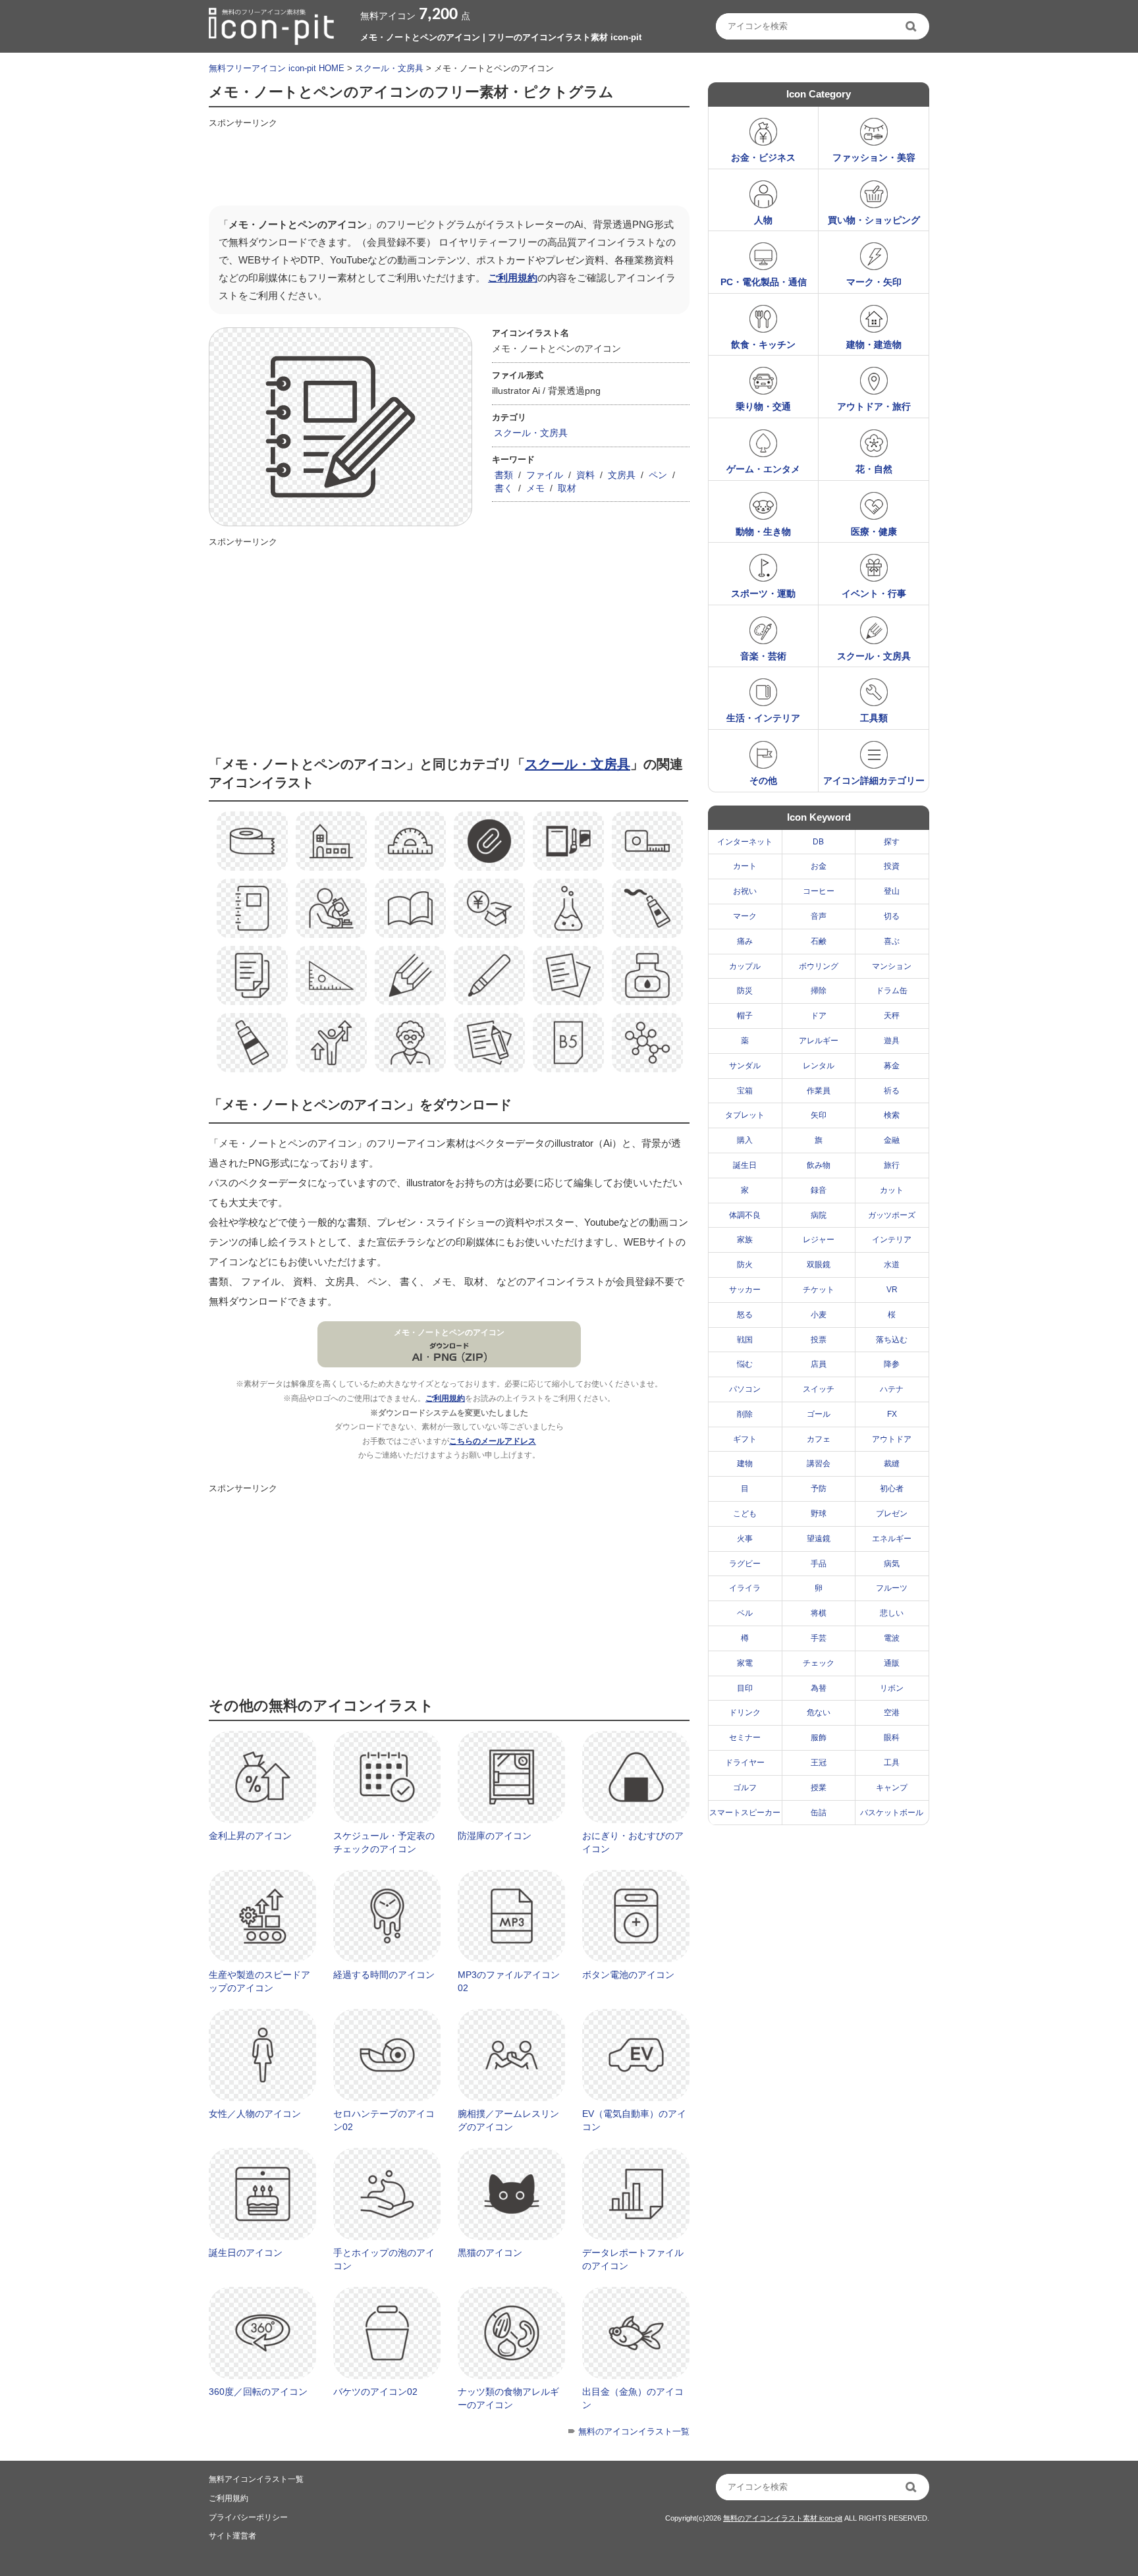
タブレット (745, 1115)
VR (892, 1290)
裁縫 (892, 1464)
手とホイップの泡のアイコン (384, 2259)
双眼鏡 (819, 1265)
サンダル (745, 1066)
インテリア (892, 1240)
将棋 (819, 1613)
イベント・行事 (874, 593)
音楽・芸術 (763, 656)
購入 (745, 1140)
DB (818, 842)
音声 (819, 916)
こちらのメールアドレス (493, 1441)
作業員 (819, 1091)
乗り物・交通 (763, 406)
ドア (819, 1016)
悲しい (892, 1613)
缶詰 (819, 1813)
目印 (745, 1688)
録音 (819, 1190)
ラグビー (745, 1564)
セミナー (745, 1738)
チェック (819, 1663)
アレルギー (819, 1041)
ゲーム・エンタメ (763, 469)
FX (892, 1414)
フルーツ (892, 1588)
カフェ (819, 1439)
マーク (745, 916)
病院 (819, 1215)
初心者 (892, 1489)
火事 (745, 1539)
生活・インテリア (763, 718)
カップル (745, 966)
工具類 (874, 718)
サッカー (745, 1290)
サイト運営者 (232, 2536)
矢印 (819, 1115)
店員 (819, 1364)
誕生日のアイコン (246, 2253)
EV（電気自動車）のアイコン (634, 2120)
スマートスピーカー (745, 1813)
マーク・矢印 (874, 282)
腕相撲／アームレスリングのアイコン (508, 2120)
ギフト (745, 1439)
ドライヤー (745, 1763)
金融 (892, 1140)
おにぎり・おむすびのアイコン (633, 1842)
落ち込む (892, 1340)
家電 (745, 1663)
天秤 (892, 1016)
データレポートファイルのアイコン (633, 2259)
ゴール (819, 1414)
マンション (892, 966)
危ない (819, 1713)
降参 (892, 1364)
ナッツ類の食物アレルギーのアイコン (508, 2398)
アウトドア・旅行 (874, 406)
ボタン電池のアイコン (628, 1975)
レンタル (819, 1066)
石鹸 (819, 941)
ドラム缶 (892, 991)
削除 (745, 1414)
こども (745, 1514)
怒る (745, 1315)
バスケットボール (892, 1813)
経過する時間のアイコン (384, 1975)
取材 (567, 488)
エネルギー (892, 1539)
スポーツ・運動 (763, 593)
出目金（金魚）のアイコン (633, 2398)
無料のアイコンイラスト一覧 (634, 2431)
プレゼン (892, 1514)
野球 (819, 1514)
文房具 (622, 475)
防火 (745, 1265)
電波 (892, 1638)
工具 (892, 1763)
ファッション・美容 (874, 157)
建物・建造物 (874, 344)
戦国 (745, 1340)
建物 (745, 1464)
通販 (892, 1663)
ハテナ (892, 1389)
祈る (892, 1091)
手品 (819, 1564)
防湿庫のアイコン (495, 1836)
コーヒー (819, 891)
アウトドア (892, 1439)
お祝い (745, 891)
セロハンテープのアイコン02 (384, 2120)
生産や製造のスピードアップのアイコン (259, 1981)
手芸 (819, 1638)
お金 (819, 866)
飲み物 (819, 1165)
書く (504, 488)
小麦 (819, 1315)
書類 (504, 475)
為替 (819, 1688)
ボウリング (819, 966)
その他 (763, 781)
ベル (745, 1613)
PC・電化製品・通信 (764, 282)
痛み (745, 941)
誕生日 (745, 1165)
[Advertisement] (448, 163)
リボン (892, 1688)
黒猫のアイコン (490, 2253)
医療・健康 (874, 532)
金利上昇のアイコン (250, 1836)
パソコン (745, 1389)
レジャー (819, 1240)
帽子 (745, 1016)
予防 (819, 1489)
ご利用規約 (513, 278)
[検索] (912, 26)
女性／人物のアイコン (255, 2114)
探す (892, 842)
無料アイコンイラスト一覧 (256, 2479)
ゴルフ (745, 1788)
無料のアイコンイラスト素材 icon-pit (783, 2518)
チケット (819, 1290)
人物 (763, 220)
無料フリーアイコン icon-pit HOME (277, 68)
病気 (892, 1564)
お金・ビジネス (763, 157)
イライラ (745, 1588)
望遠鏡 (819, 1539)
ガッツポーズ (892, 1215)
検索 (892, 1115)
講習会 (819, 1464)
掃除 (819, 991)
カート (745, 866)
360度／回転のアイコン (258, 2392)
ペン (658, 475)
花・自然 (874, 469)
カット (892, 1190)
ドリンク (745, 1713)
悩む (745, 1364)
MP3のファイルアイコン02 (509, 1981)
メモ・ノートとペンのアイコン (449, 1332)
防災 (745, 991)
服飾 (819, 1738)
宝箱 (745, 1091)
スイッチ (819, 1389)
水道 (892, 1265)
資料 (585, 475)
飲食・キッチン (763, 344)
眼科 (892, 1738)
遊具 (892, 1041)
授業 (819, 1788)
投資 (892, 866)
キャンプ (892, 1788)
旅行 (892, 1165)
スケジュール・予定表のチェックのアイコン (384, 1842)
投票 (819, 1340)
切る (892, 916)
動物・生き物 (763, 532)
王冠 (819, 1763)
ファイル (545, 475)
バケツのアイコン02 (375, 2392)
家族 (745, 1240)
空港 (892, 1713)
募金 (892, 1066)
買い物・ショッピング (874, 220)
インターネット (745, 842)
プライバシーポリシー (248, 2517)
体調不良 (745, 1215)
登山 (892, 891)
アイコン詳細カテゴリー (874, 781)
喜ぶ (892, 941)
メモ (535, 488)
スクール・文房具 (389, 68)
